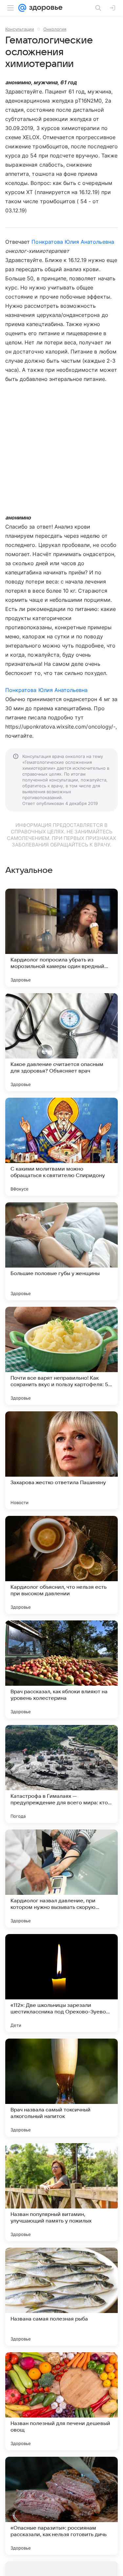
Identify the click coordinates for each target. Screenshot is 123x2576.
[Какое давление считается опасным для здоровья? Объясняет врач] (61, 1042)
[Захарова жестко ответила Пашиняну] (61, 1460)
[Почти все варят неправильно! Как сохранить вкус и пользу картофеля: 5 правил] (61, 1356)
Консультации (20, 29)
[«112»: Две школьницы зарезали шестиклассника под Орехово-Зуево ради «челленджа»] (61, 1983)
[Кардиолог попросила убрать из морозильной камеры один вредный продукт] (61, 938)
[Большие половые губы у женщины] (61, 1251)
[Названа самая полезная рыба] (61, 2297)
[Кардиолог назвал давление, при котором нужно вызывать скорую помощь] (61, 1879)
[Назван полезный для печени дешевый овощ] (61, 2401)
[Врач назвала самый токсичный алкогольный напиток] (61, 2088)
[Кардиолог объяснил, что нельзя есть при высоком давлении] (61, 1565)
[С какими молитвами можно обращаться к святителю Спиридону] (61, 1147)
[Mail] (22, 8)
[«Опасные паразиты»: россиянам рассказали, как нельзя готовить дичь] (61, 2506)
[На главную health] (44, 8)
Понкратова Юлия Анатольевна (73, 242)
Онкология (55, 29)
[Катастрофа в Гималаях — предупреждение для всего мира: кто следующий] (61, 1774)
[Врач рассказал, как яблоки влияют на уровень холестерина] (61, 1669)
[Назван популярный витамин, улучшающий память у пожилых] (61, 2192)
